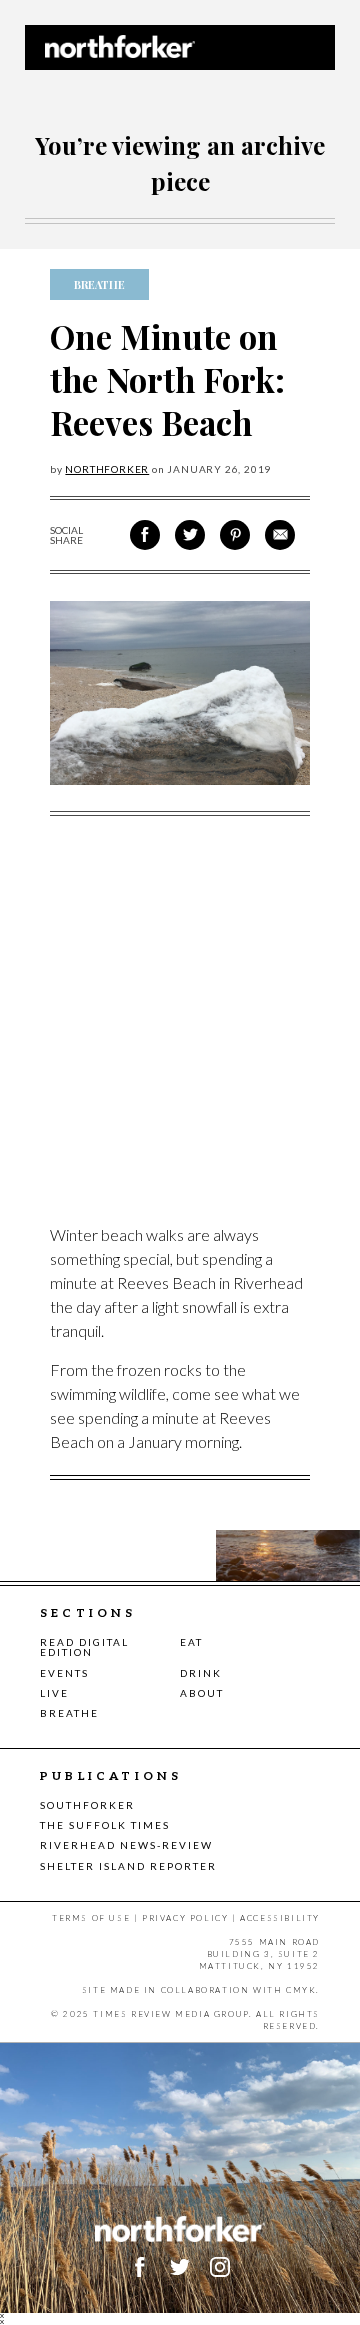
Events (64, 1673)
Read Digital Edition (84, 1647)
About (202, 1693)
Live (54, 1693)
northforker (107, 469)
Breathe (69, 1713)
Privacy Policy (185, 1918)
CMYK (301, 1990)
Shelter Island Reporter (128, 1866)
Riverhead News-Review (126, 1845)
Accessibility (280, 1918)
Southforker (87, 1805)
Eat (191, 1642)
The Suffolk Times (105, 1825)
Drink (201, 1673)
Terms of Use (91, 1918)
